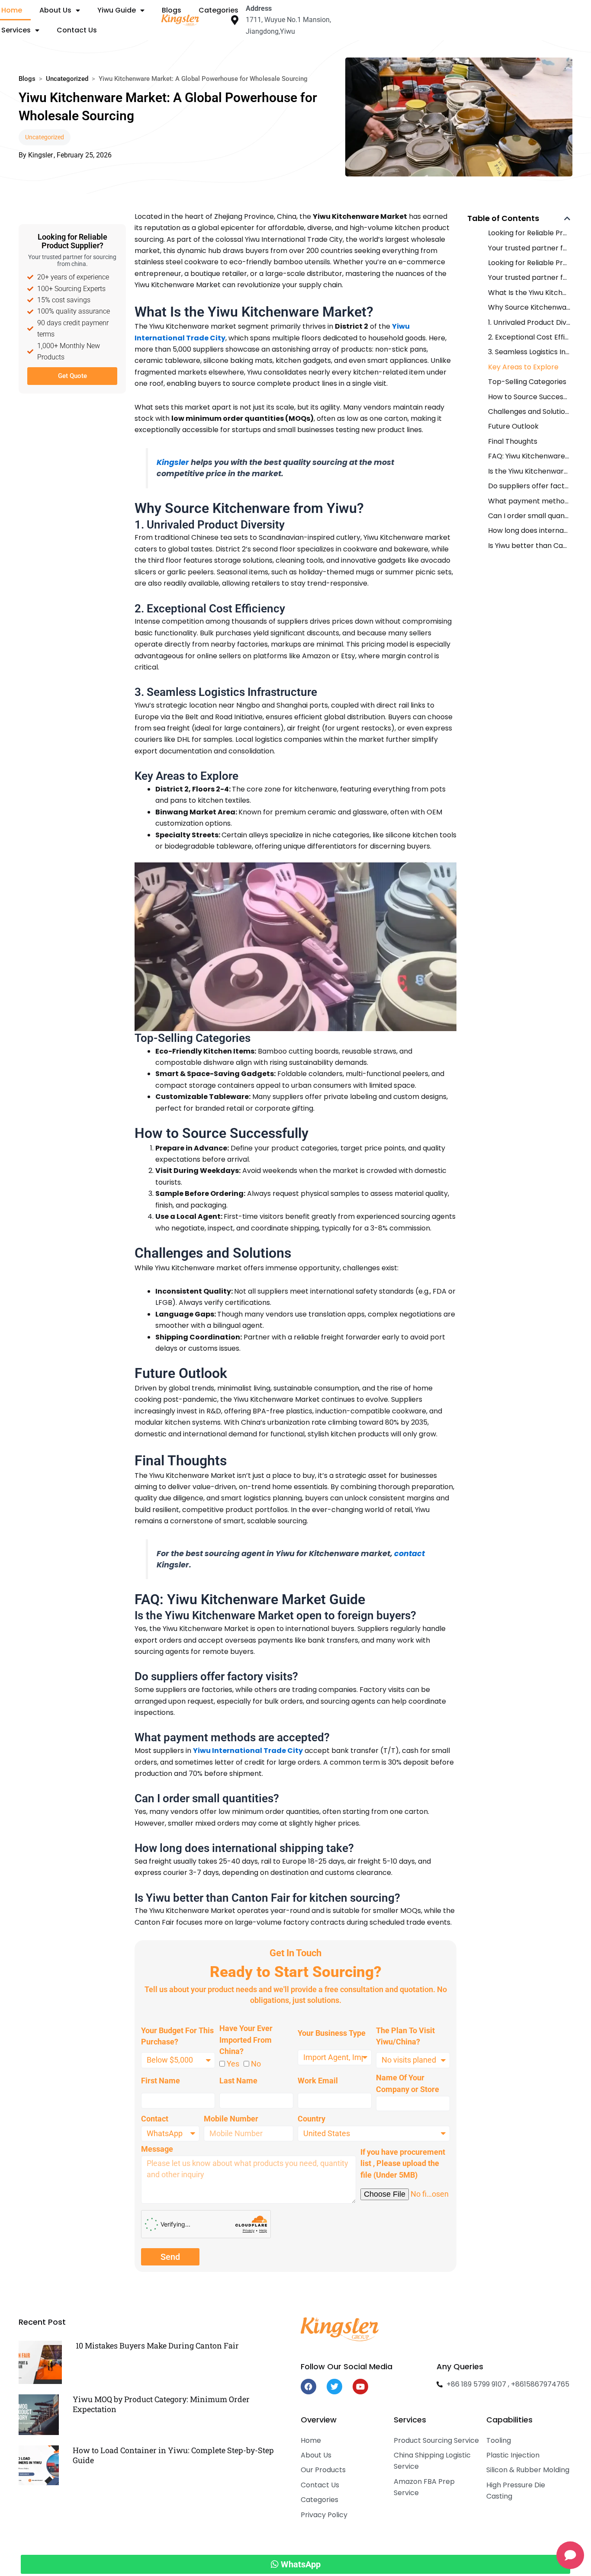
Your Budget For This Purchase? (177, 2036)
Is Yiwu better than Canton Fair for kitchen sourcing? (529, 546)
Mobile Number (231, 2119)
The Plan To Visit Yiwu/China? (405, 2036)
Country (312, 2119)
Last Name (238, 2081)
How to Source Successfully (529, 397)
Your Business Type (332, 2033)
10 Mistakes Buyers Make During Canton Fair (157, 2346)
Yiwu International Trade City (248, 1751)
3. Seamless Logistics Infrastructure (529, 352)
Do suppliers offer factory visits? (529, 486)
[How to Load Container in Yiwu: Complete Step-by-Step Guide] (39, 2465)
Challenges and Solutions (529, 412)
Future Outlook (513, 426)
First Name (161, 2081)
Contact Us (77, 30)
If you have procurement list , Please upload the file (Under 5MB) (403, 2163)
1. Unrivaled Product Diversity (529, 322)
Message (157, 2149)
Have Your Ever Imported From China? (246, 2040)
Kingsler (173, 462)
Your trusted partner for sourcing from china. (529, 248)
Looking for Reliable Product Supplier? (529, 233)
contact (410, 1554)
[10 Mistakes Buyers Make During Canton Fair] (40, 2362)
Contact (155, 2119)
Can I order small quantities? (529, 516)
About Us (55, 10)
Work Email (318, 2081)
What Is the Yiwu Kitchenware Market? (529, 293)
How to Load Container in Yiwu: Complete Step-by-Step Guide (173, 2455)
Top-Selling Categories (527, 382)
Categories (218, 10)
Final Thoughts (513, 441)
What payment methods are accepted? (529, 501)
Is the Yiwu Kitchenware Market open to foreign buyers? (529, 471)
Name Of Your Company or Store (408, 2083)
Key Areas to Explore (523, 367)
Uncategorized (67, 79)
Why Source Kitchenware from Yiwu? (529, 307)
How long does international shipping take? (529, 530)
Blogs (27, 79)
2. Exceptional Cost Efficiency (529, 337)
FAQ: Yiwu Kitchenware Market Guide (529, 456)
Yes (233, 2064)
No (256, 2064)
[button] (567, 218)
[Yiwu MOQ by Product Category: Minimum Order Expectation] (39, 2414)
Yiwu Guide (117, 10)
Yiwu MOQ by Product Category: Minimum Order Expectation (161, 2404)
